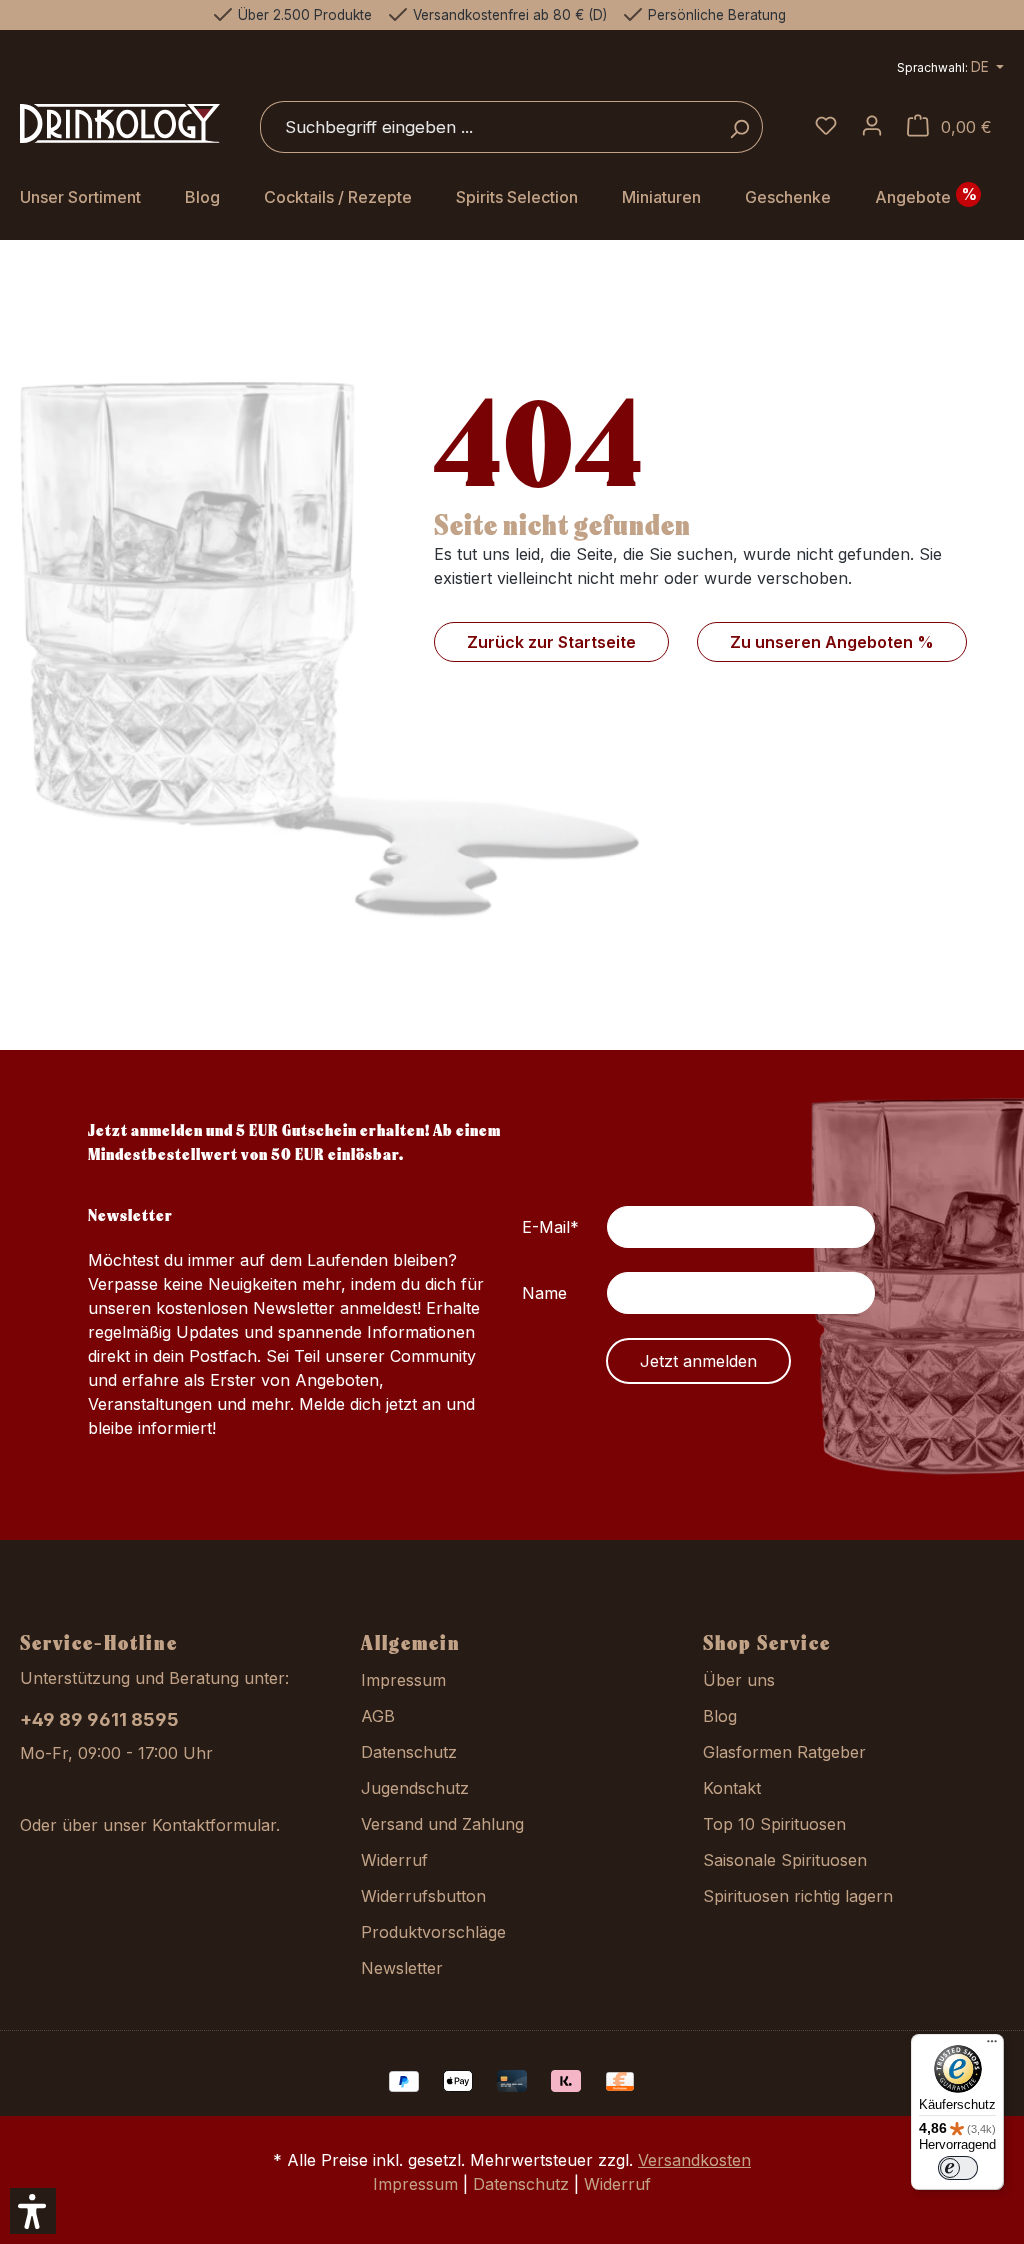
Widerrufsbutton (423, 1896)
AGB (378, 1716)
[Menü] (992, 2046)
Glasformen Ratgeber (784, 1752)
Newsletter (402, 1968)
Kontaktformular (214, 1825)
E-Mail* (550, 1227)
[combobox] (488, 127)
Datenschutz (409, 1752)
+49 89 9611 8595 (99, 1719)
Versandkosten (694, 2160)
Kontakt (732, 1788)
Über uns (739, 1680)
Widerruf (394, 1860)
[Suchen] (739, 127)
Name (544, 1293)
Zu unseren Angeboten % (832, 642)
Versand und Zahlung (442, 1824)
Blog (720, 1716)
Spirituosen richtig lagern (798, 1896)
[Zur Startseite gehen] (120, 124)
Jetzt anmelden (698, 1361)
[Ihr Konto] (872, 127)
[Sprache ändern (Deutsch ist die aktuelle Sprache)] (950, 69)
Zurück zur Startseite (551, 642)
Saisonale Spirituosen (785, 1860)
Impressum (403, 1680)
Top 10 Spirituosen (774, 1824)
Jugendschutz (415, 1788)
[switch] (958, 2168)
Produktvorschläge (433, 1932)
